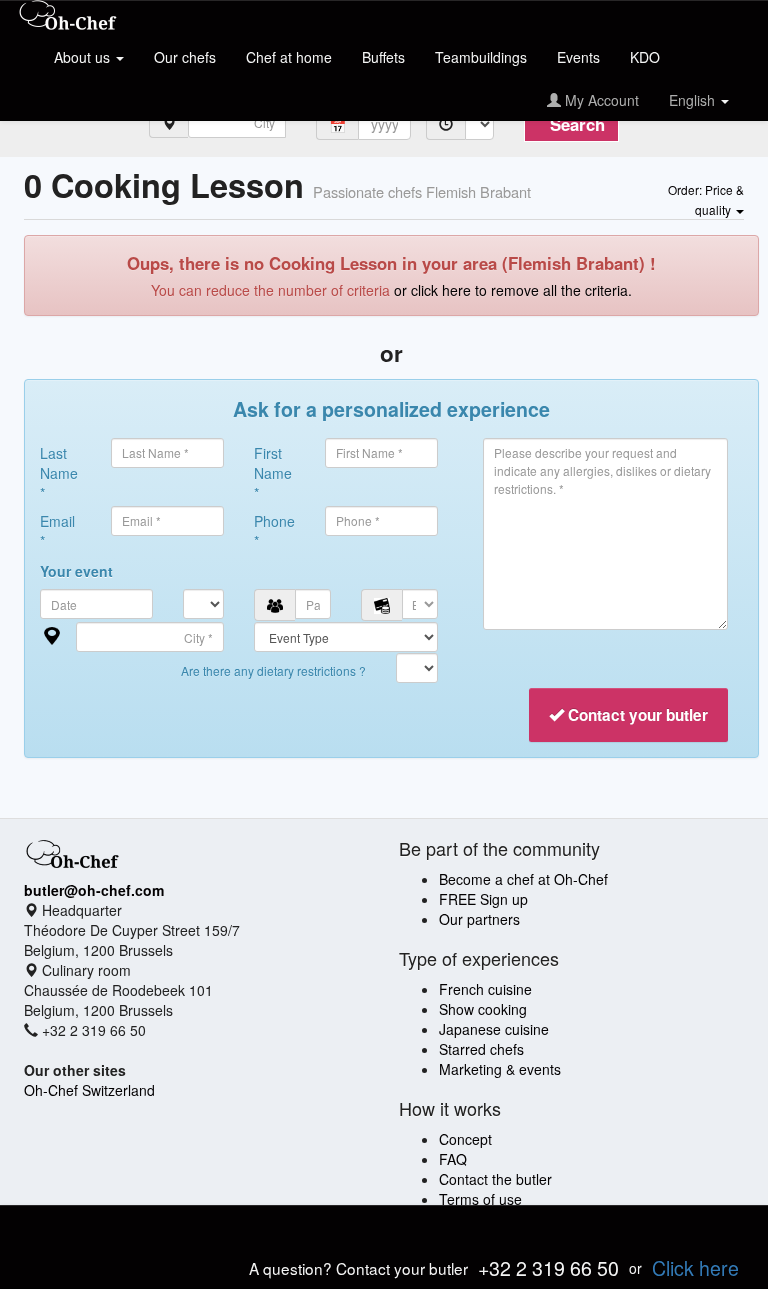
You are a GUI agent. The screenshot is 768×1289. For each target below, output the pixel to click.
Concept (465, 1139)
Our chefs (185, 57)
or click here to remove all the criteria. (513, 290)
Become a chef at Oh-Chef (523, 879)
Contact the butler (495, 1179)
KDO (645, 57)
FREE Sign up (483, 899)
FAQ (453, 1159)
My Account (600, 100)
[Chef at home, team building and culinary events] (68, 17)
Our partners (479, 919)
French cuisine (485, 989)
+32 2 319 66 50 (548, 1267)
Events (578, 57)
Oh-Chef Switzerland (89, 1090)
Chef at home (289, 57)
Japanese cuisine (494, 1029)
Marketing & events (500, 1069)
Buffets (383, 57)
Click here (695, 1267)
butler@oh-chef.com (94, 890)
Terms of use (480, 1199)
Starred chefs (481, 1049)
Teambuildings (481, 57)
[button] (706, 199)
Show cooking (483, 1009)
